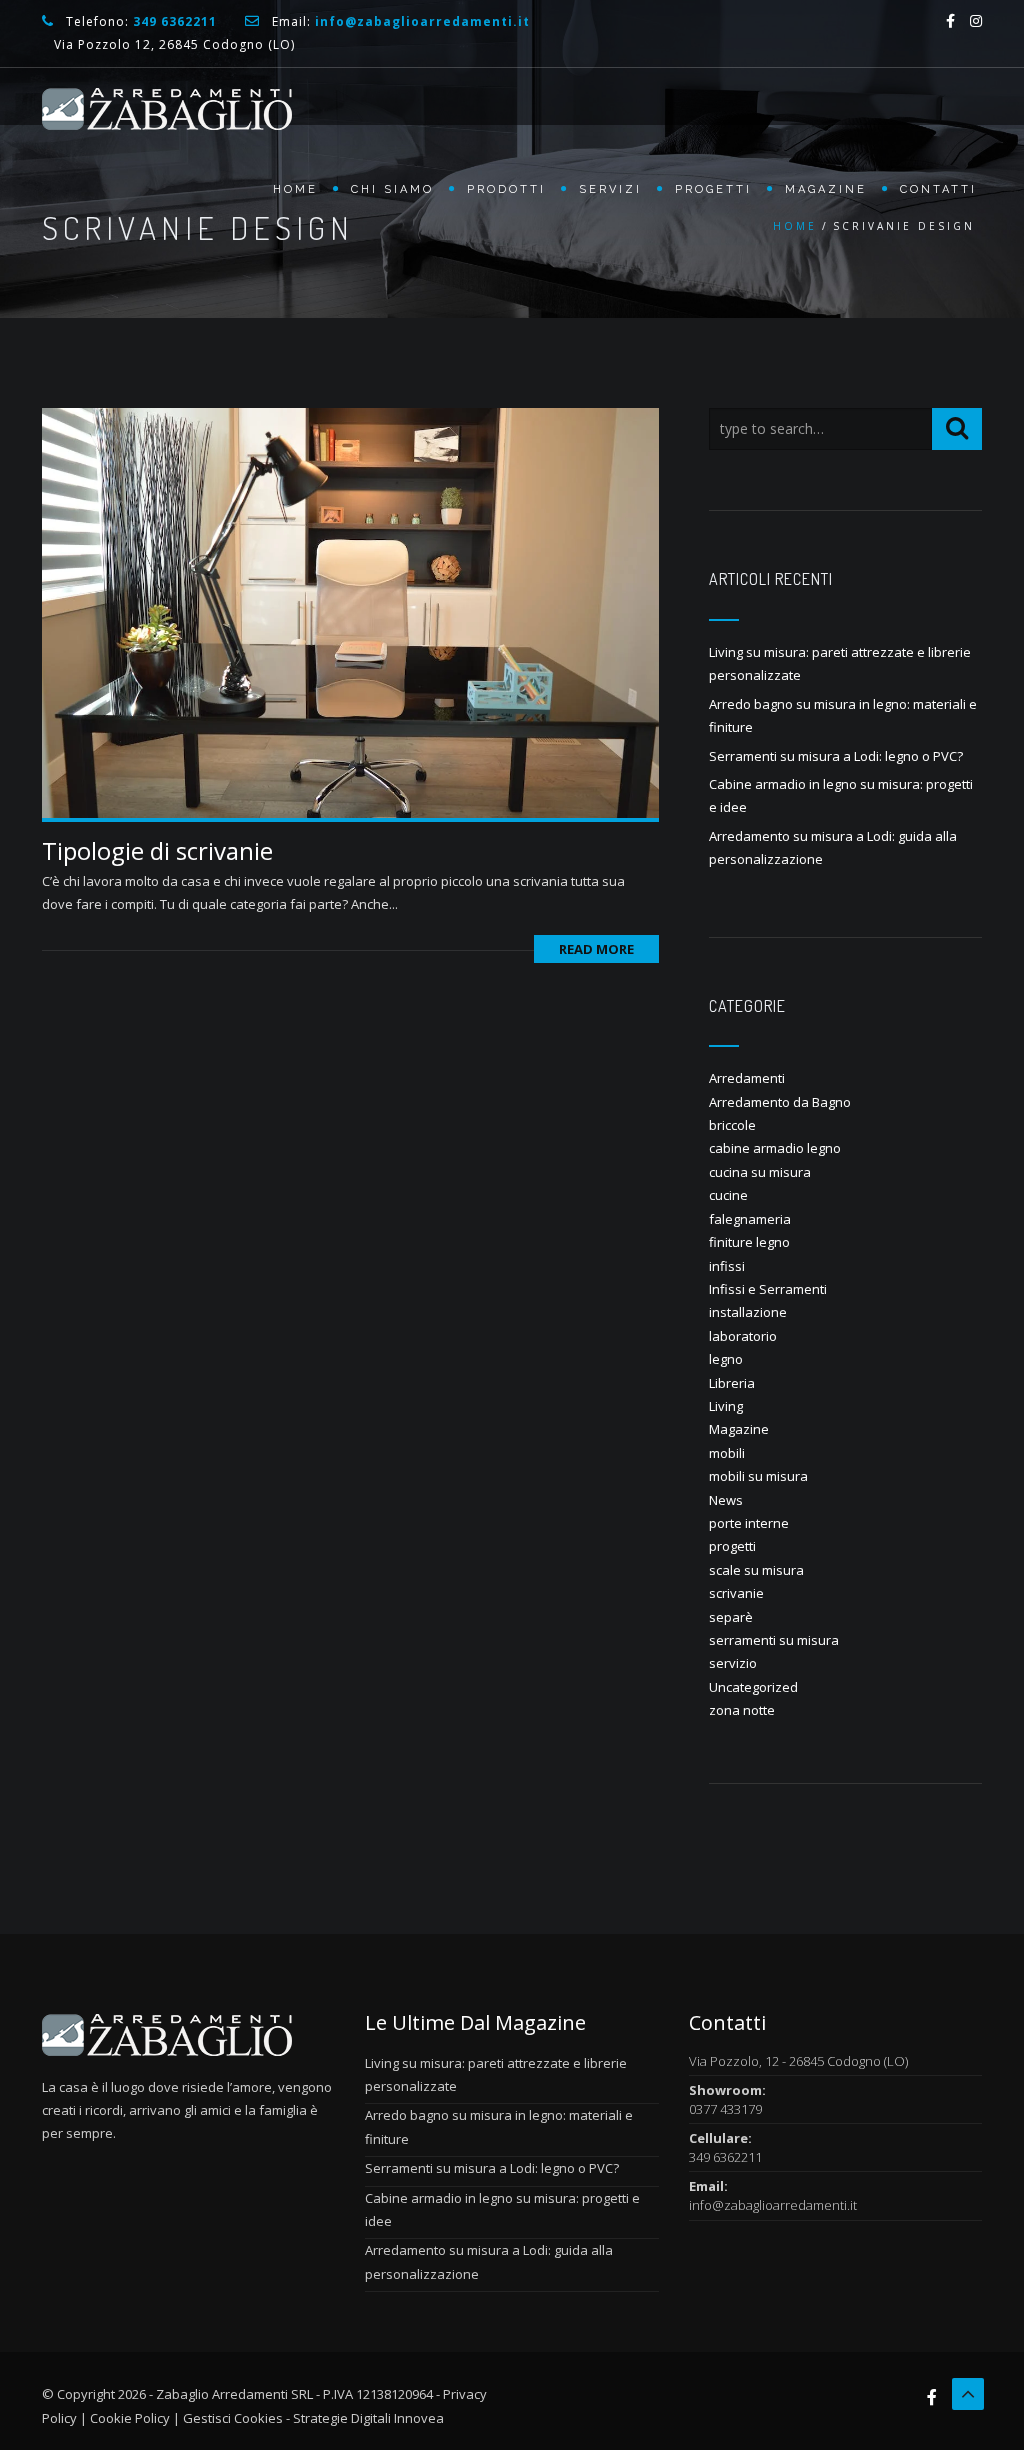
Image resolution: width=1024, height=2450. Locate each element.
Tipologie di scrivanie (157, 850)
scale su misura (756, 1570)
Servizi (610, 189)
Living (726, 1406)
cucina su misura (760, 1172)
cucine (728, 1195)
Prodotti (506, 189)
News (726, 1500)
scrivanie (736, 1593)
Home (295, 189)
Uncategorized (753, 1687)
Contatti (938, 189)
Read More (596, 949)
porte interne (749, 1523)
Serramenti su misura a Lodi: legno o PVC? (836, 756)
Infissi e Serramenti (768, 1289)
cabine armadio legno (775, 1148)
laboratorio (743, 1336)
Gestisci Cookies (233, 2418)
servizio (733, 1663)
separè (731, 1617)
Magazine (826, 189)
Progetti (713, 189)
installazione (748, 1312)
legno (726, 1359)
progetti (732, 1546)
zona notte (742, 1710)
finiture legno (749, 1242)
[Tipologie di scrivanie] (350, 612)
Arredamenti (747, 1078)
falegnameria (750, 1219)
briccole (732, 1125)
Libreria (732, 1383)
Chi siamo (392, 189)
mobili (727, 1453)
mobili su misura (758, 1476)
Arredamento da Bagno (780, 1102)
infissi (727, 1266)
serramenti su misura (774, 1640)
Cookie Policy (130, 2418)
